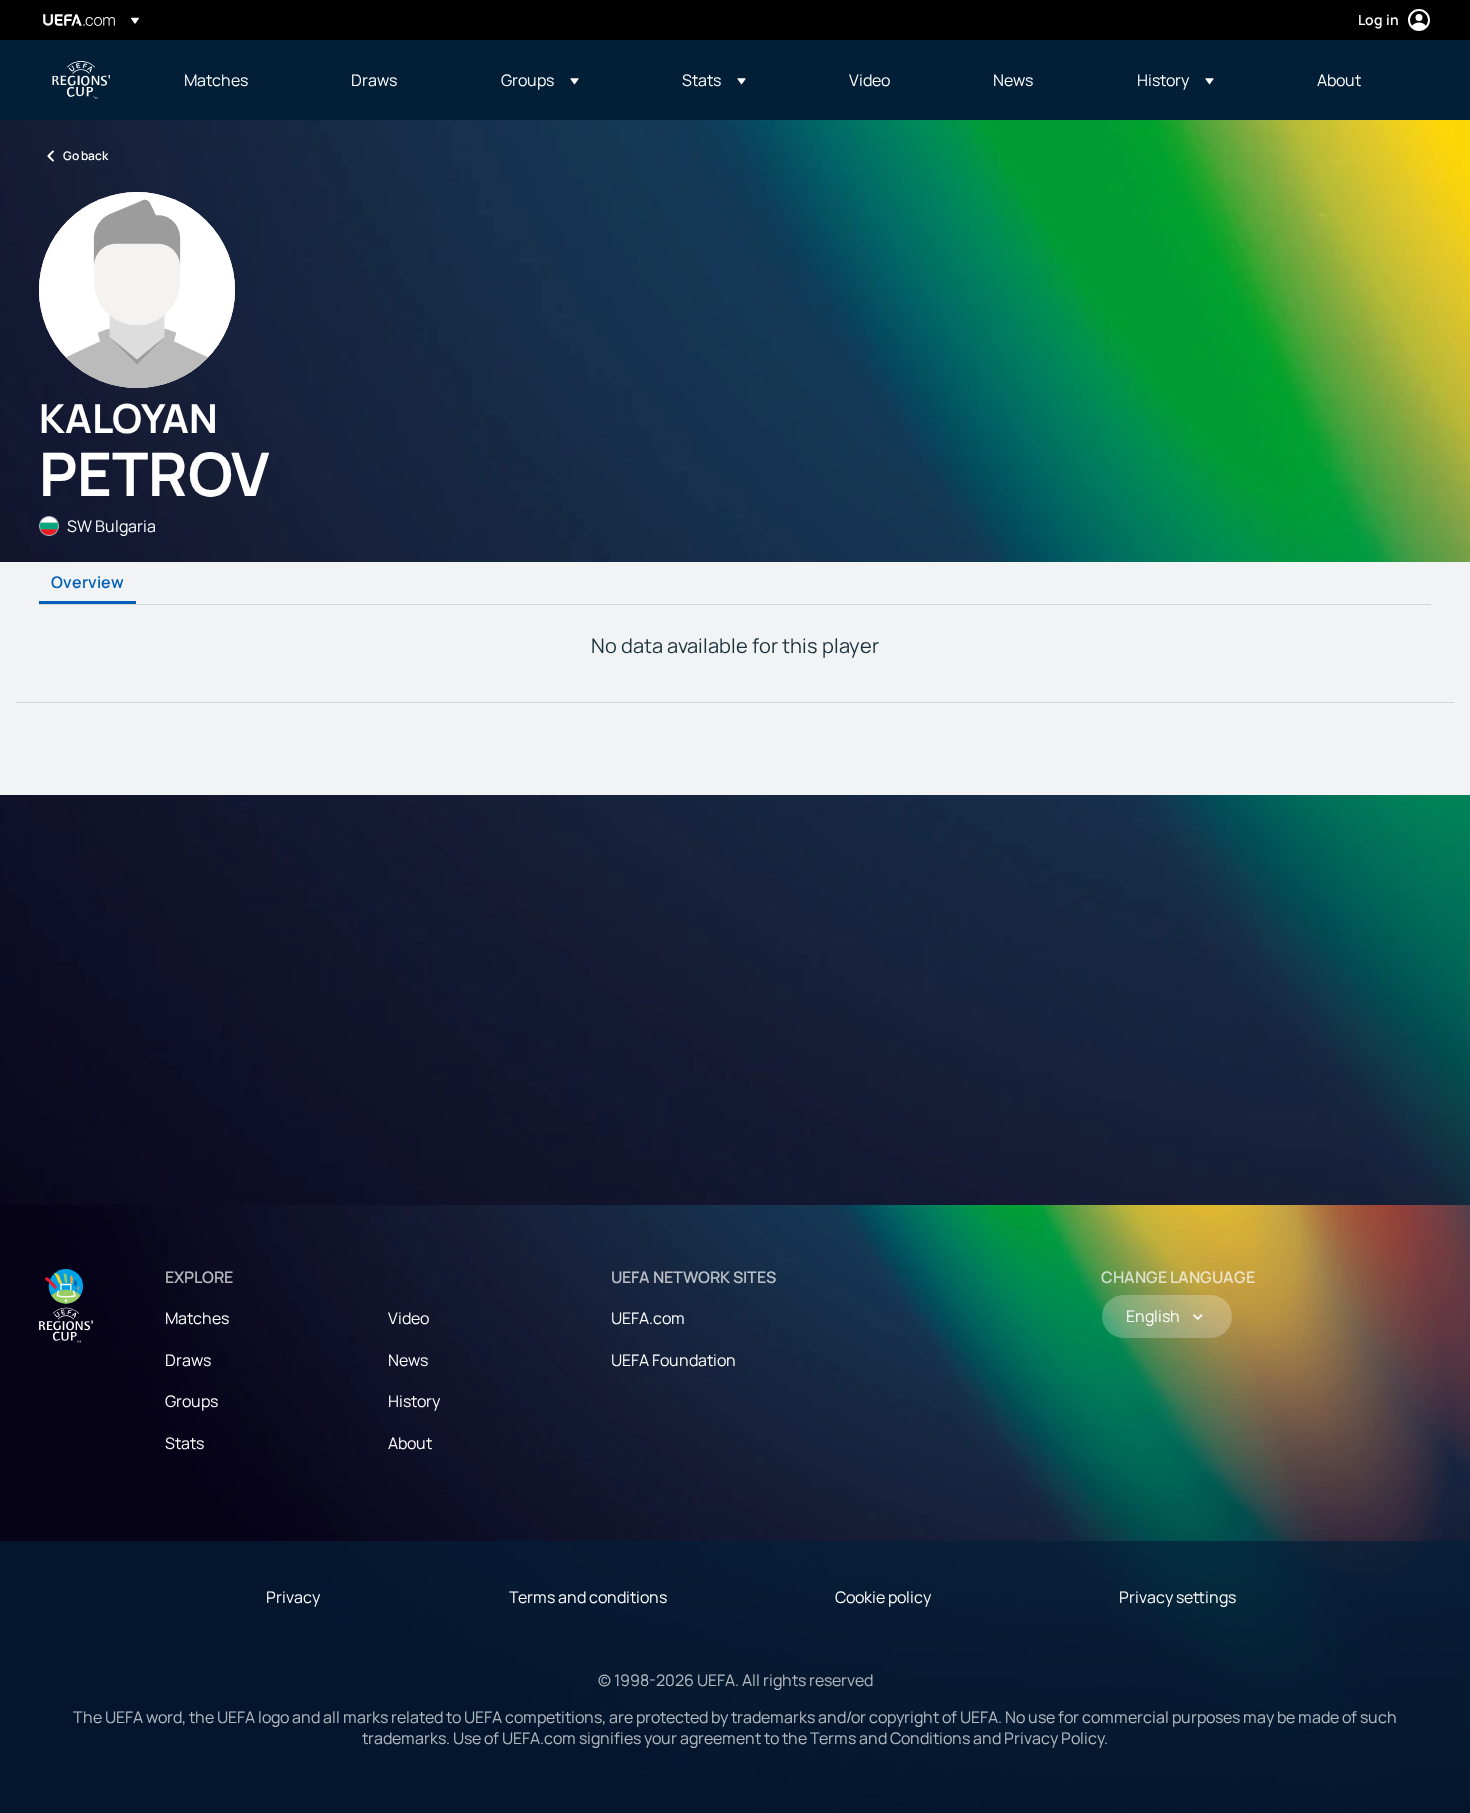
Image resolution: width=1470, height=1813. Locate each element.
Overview (87, 583)
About (410, 1443)
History (414, 1401)
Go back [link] (85, 155)
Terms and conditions (588, 1597)
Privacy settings (1177, 1597)
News (408, 1360)
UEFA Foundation (673, 1360)
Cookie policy (883, 1597)
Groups (191, 1401)
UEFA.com (648, 1318)
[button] (540, 80)
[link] (216, 80)
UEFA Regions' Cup (81, 80)
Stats (184, 1443)
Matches (197, 1318)
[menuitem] (242, 80)
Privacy (293, 1597)
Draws (188, 1360)
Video (408, 1318)
